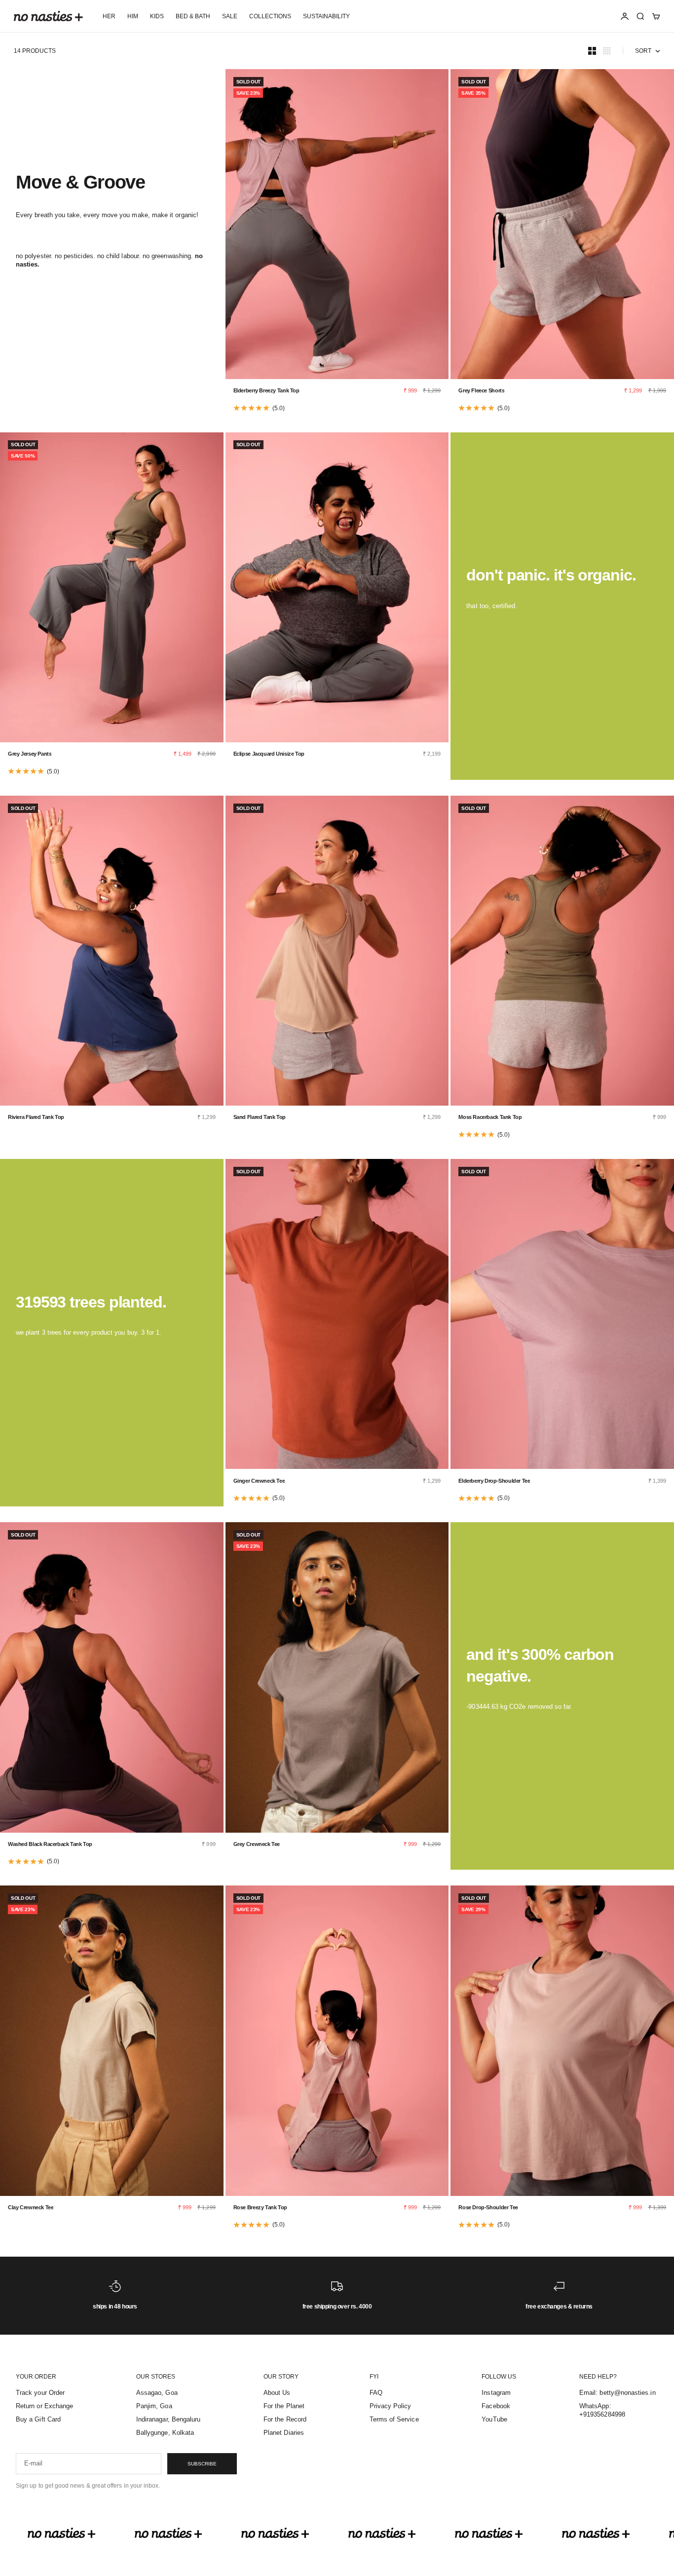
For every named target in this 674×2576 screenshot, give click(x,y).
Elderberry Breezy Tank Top (266, 390)
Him (133, 16)
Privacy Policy (391, 2406)
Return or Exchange (44, 2406)
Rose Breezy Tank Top (260, 2207)
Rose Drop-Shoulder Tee (488, 2207)
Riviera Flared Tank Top (36, 1117)
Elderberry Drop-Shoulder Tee (494, 1481)
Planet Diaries (284, 2433)
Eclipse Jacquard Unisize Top (269, 754)
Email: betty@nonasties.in (618, 2393)
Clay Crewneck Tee (31, 2207)
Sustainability (326, 16)
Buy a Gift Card (38, 2419)
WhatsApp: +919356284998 (602, 2410)
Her (109, 16)
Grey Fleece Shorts (481, 390)
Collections (270, 16)
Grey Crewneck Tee (257, 1844)
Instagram (496, 2393)
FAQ (376, 2393)
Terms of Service (394, 2419)
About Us (277, 2393)
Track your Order (40, 2393)
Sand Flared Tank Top (260, 1117)
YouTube (494, 2419)
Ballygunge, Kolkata (165, 2433)
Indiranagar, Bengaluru (168, 2419)
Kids (157, 16)
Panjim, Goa (154, 2406)
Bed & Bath (193, 16)
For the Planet (284, 2406)
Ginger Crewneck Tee (259, 1481)
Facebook (496, 2406)
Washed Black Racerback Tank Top (50, 1844)
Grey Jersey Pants (30, 754)
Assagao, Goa (157, 2393)
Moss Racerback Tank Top (490, 1117)
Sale (230, 16)
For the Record (285, 2419)
